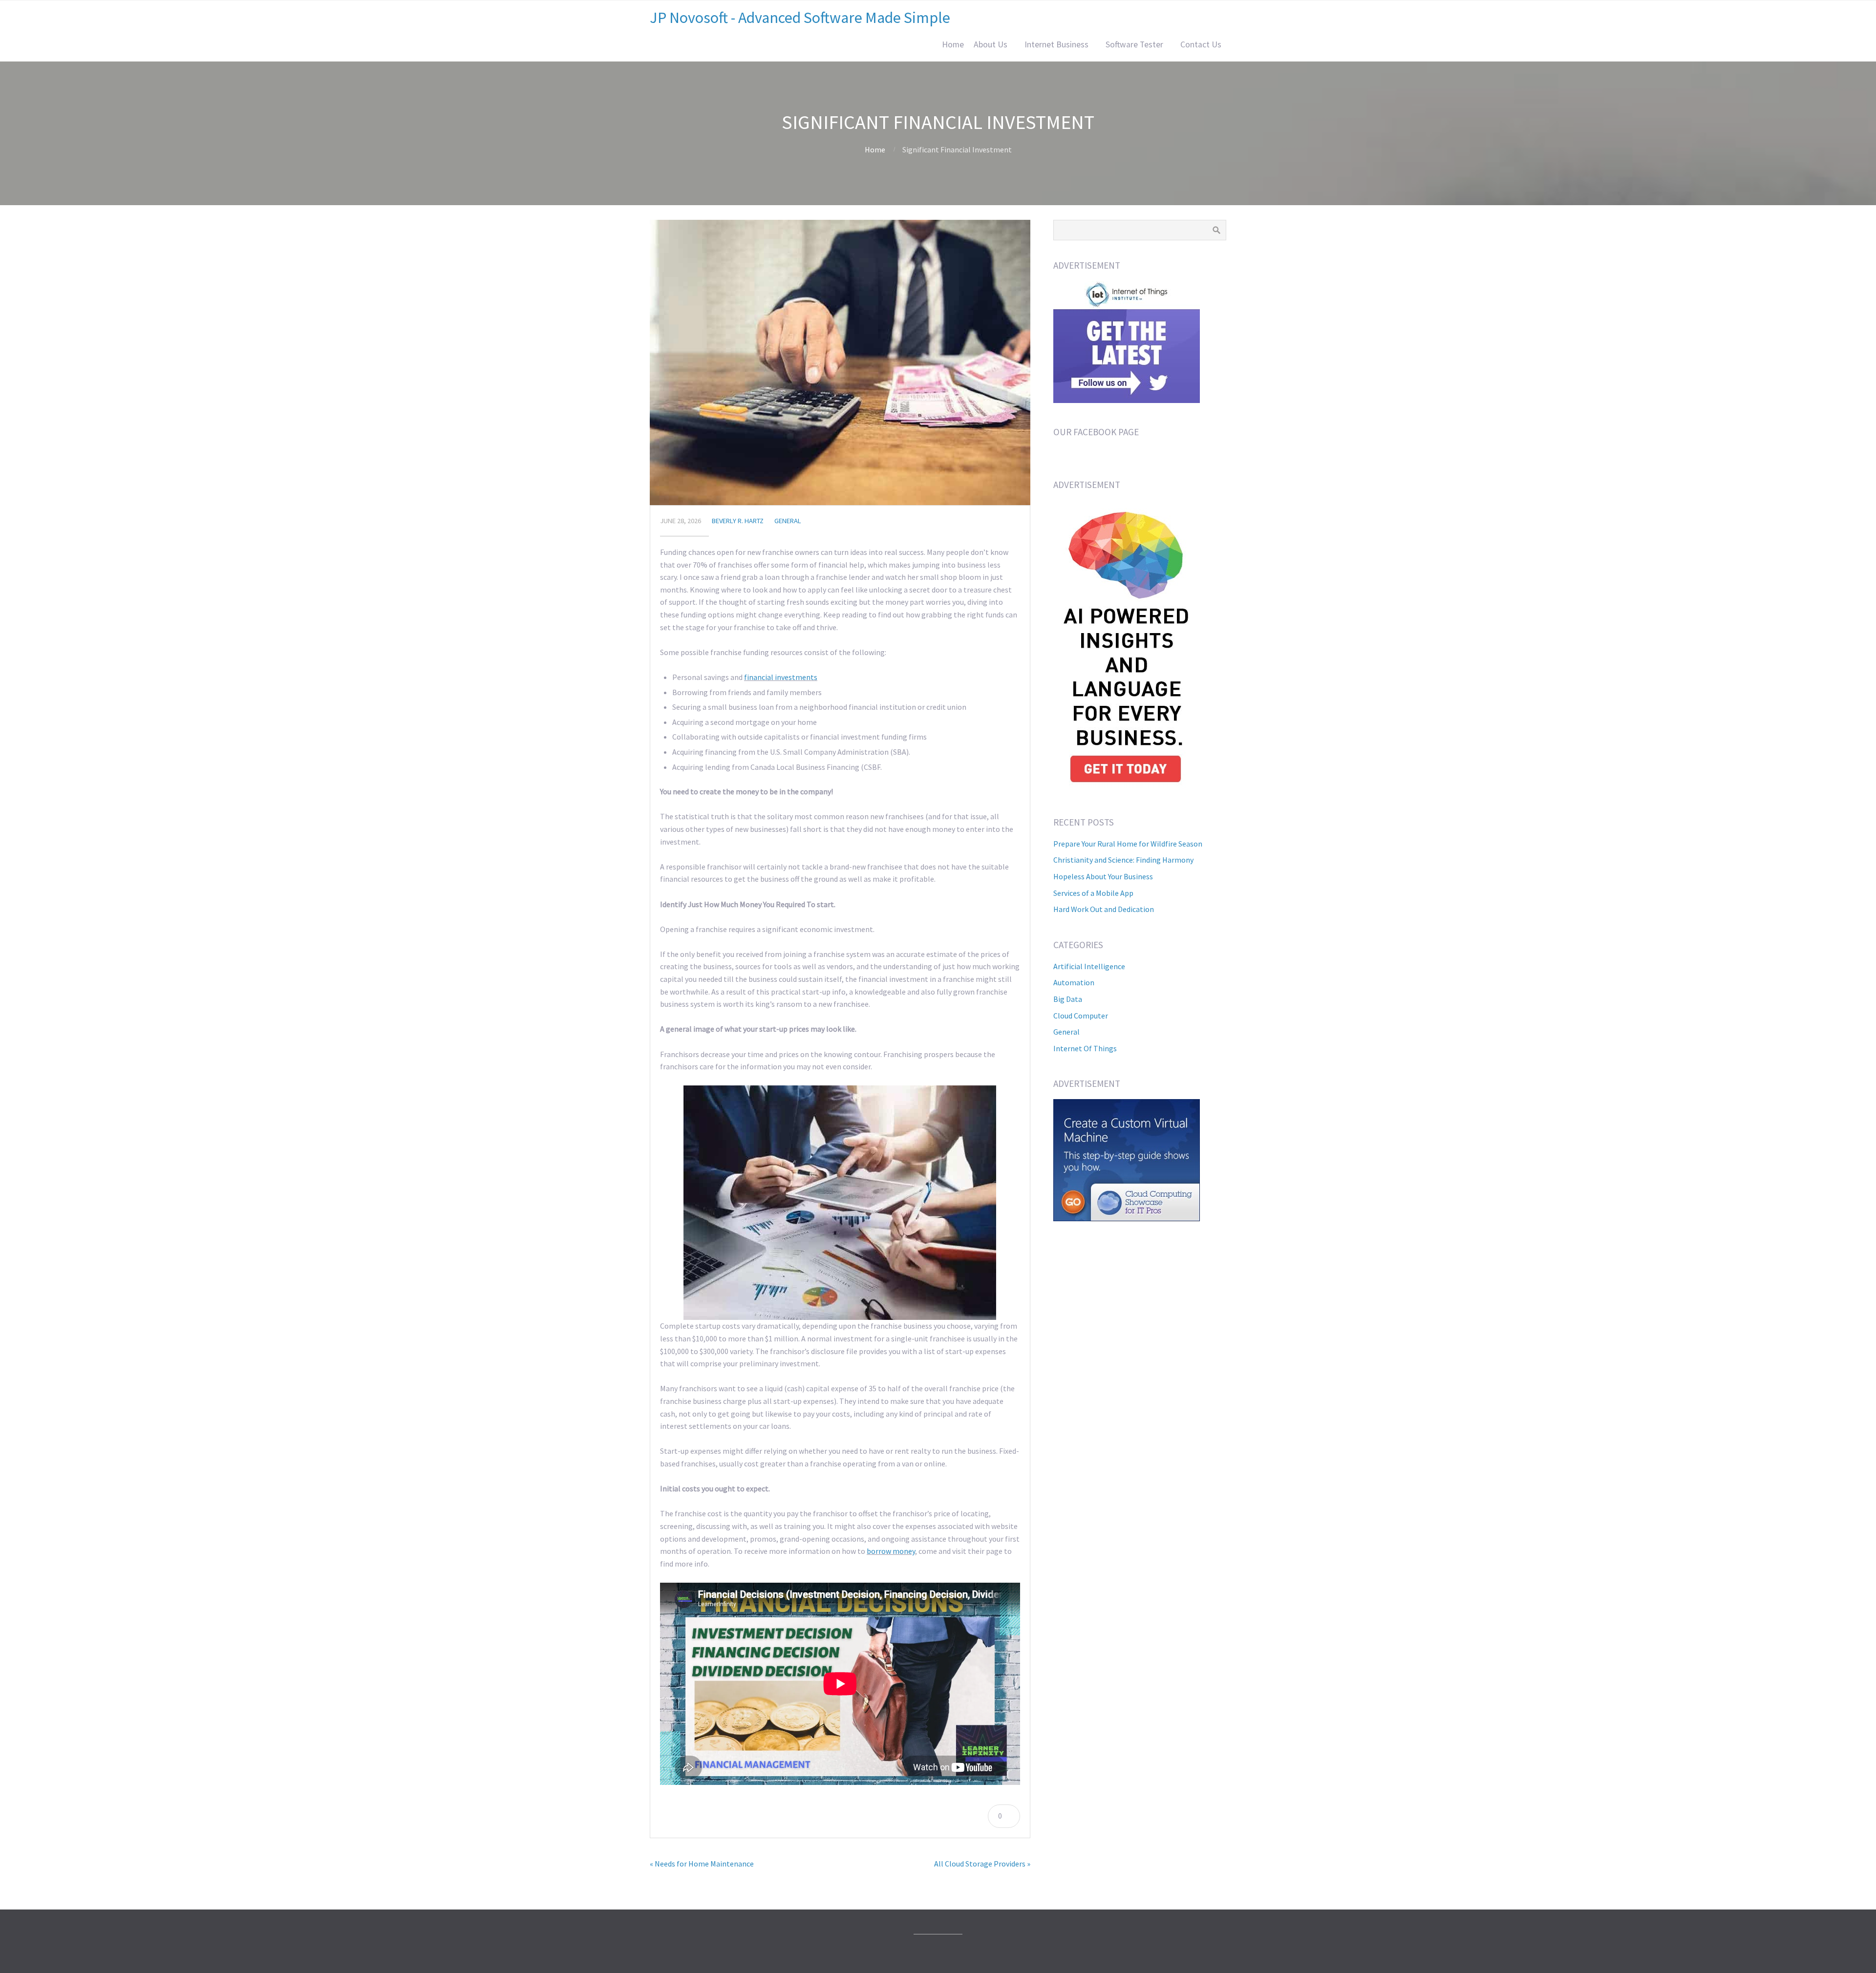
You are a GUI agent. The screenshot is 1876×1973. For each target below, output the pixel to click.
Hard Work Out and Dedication (1104, 909)
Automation (1074, 982)
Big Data (1068, 999)
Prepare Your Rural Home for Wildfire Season (1128, 844)
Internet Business (1056, 44)
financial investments (781, 677)
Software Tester (1134, 44)
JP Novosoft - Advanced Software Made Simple (800, 18)
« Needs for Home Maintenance (702, 1864)
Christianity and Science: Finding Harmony (1123, 860)
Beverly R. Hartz (738, 521)
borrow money (891, 1551)
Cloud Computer (1081, 1016)
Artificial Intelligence (1089, 966)
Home (953, 44)
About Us (991, 44)
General (788, 521)
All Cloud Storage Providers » (982, 1864)
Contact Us (1201, 44)
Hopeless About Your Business (1103, 876)
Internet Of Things (1085, 1048)
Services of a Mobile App (1093, 893)
